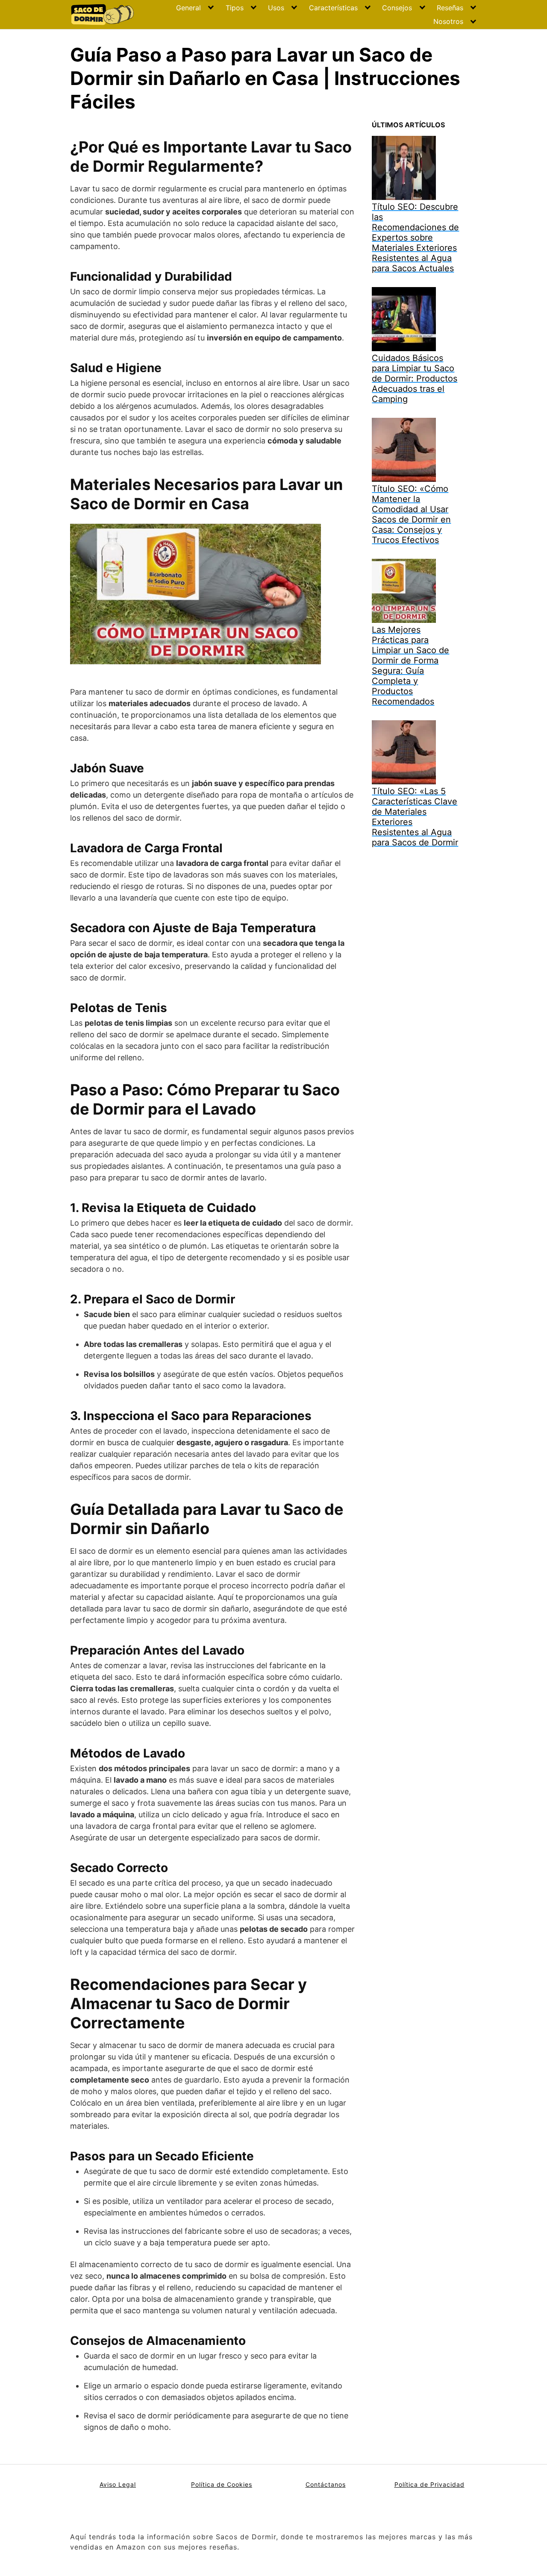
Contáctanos (326, 2484)
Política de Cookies (222, 2484)
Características (333, 8)
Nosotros (448, 21)
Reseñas (450, 8)
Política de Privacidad (429, 2484)
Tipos (235, 8)
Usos (276, 8)
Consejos (397, 8)
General (188, 8)
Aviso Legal (118, 2484)
